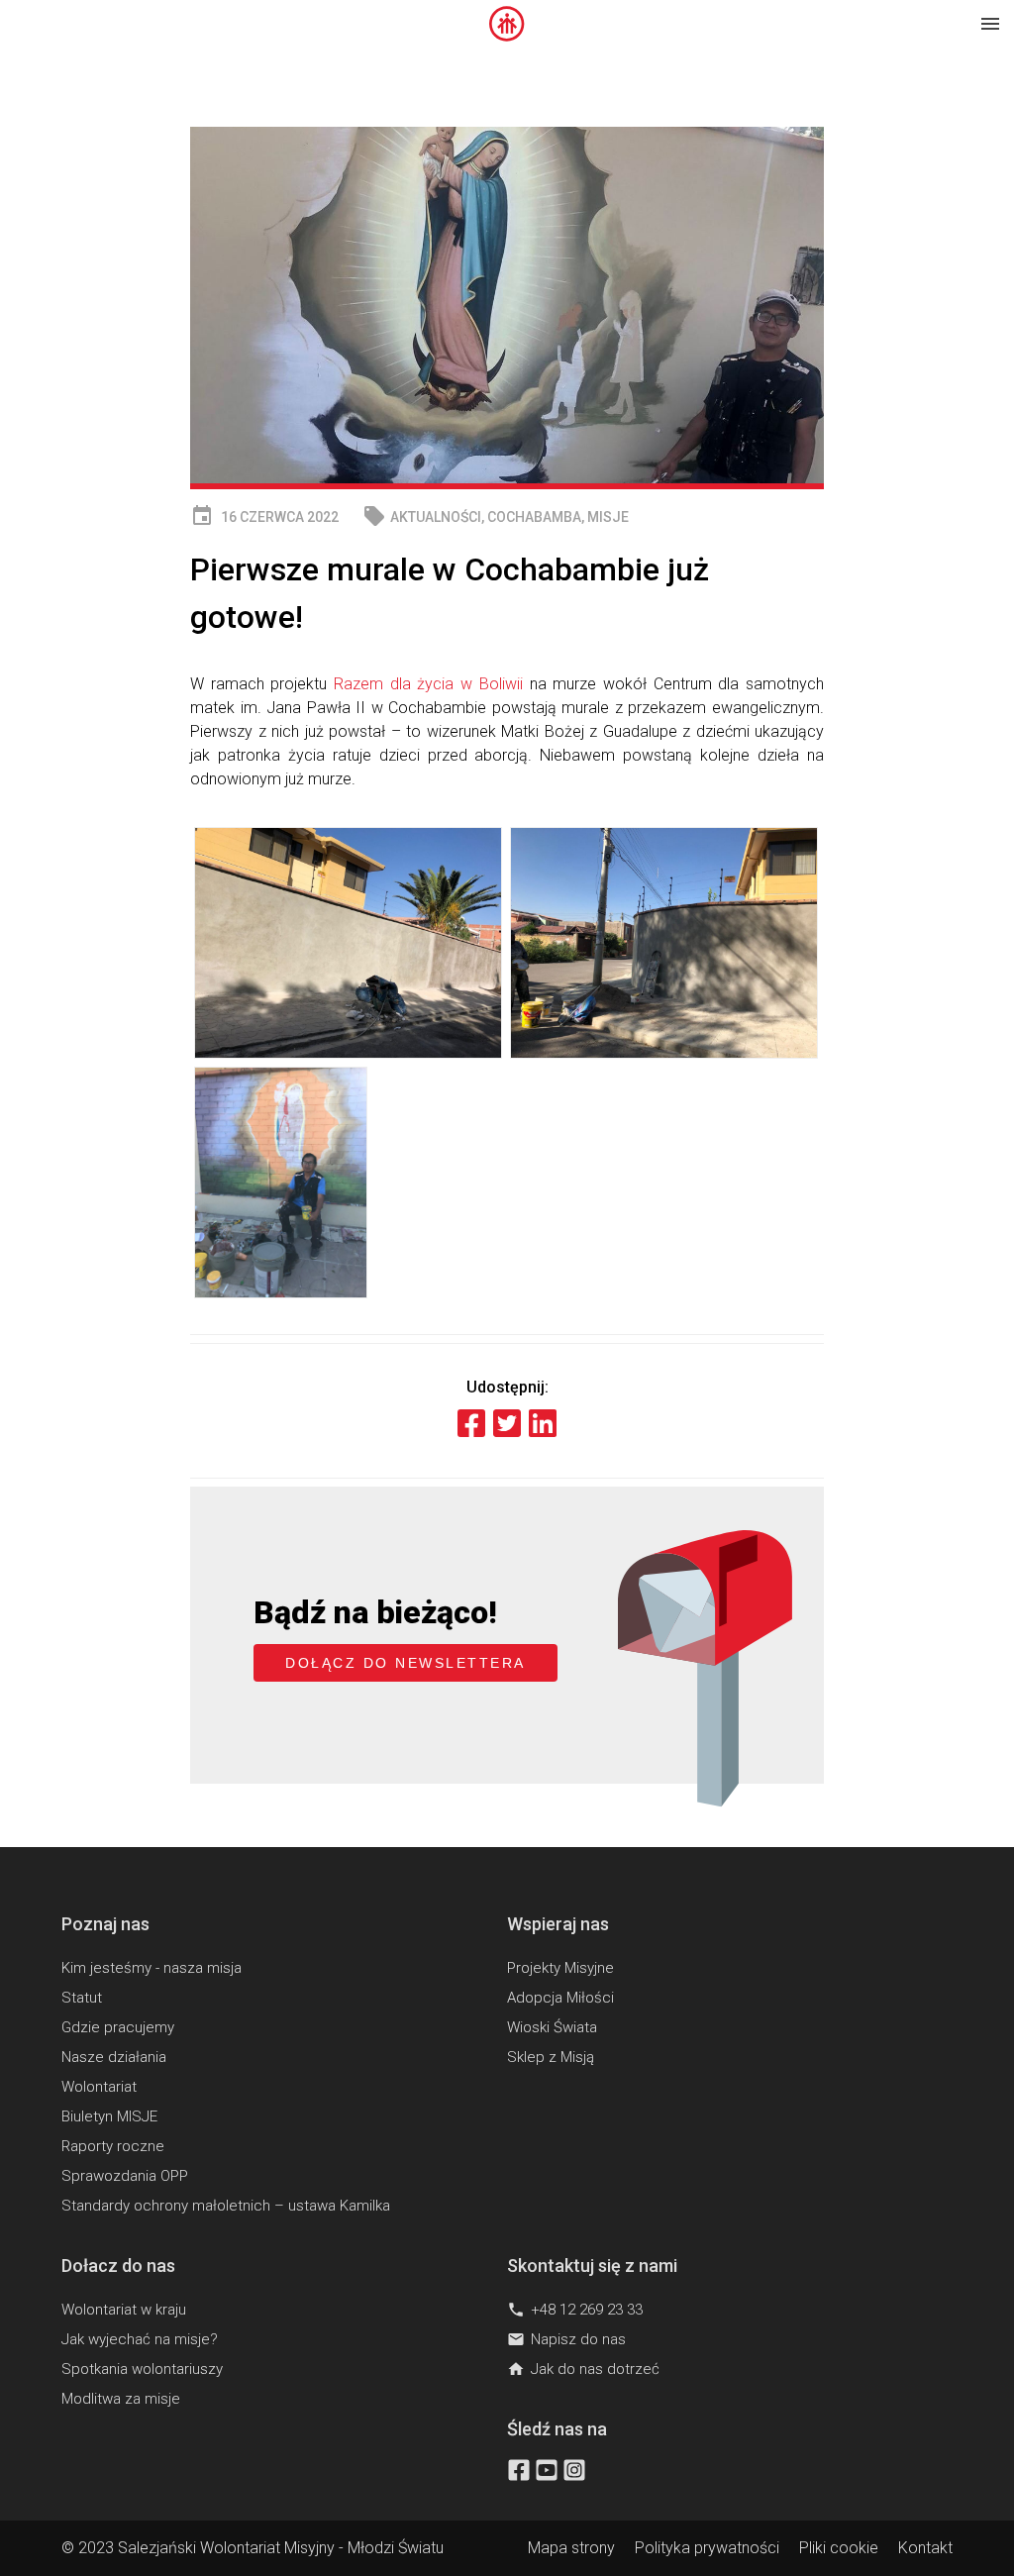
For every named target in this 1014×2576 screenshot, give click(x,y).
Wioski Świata (552, 2027)
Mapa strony (571, 2548)
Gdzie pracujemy (118, 2027)
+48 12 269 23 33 (575, 2310)
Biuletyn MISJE (109, 2116)
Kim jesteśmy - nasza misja (152, 1968)
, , (496, 516)
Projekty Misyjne (560, 1968)
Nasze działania (114, 2057)
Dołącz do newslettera (406, 1663)
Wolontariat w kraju (124, 2310)
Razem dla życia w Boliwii (428, 684)
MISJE (608, 517)
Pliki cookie (839, 2548)
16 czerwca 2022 (264, 516)
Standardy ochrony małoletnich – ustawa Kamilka (226, 2206)
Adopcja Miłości (560, 1998)
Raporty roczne (113, 2146)
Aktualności (436, 517)
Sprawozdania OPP (125, 2176)
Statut (82, 1998)
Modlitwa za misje (121, 2399)
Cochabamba (534, 517)
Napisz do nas (566, 2339)
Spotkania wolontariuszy (142, 2369)
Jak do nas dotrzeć (583, 2369)
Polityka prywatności (707, 2548)
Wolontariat (99, 2087)
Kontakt (925, 2548)
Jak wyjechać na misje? (140, 2339)
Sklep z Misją (551, 2057)
